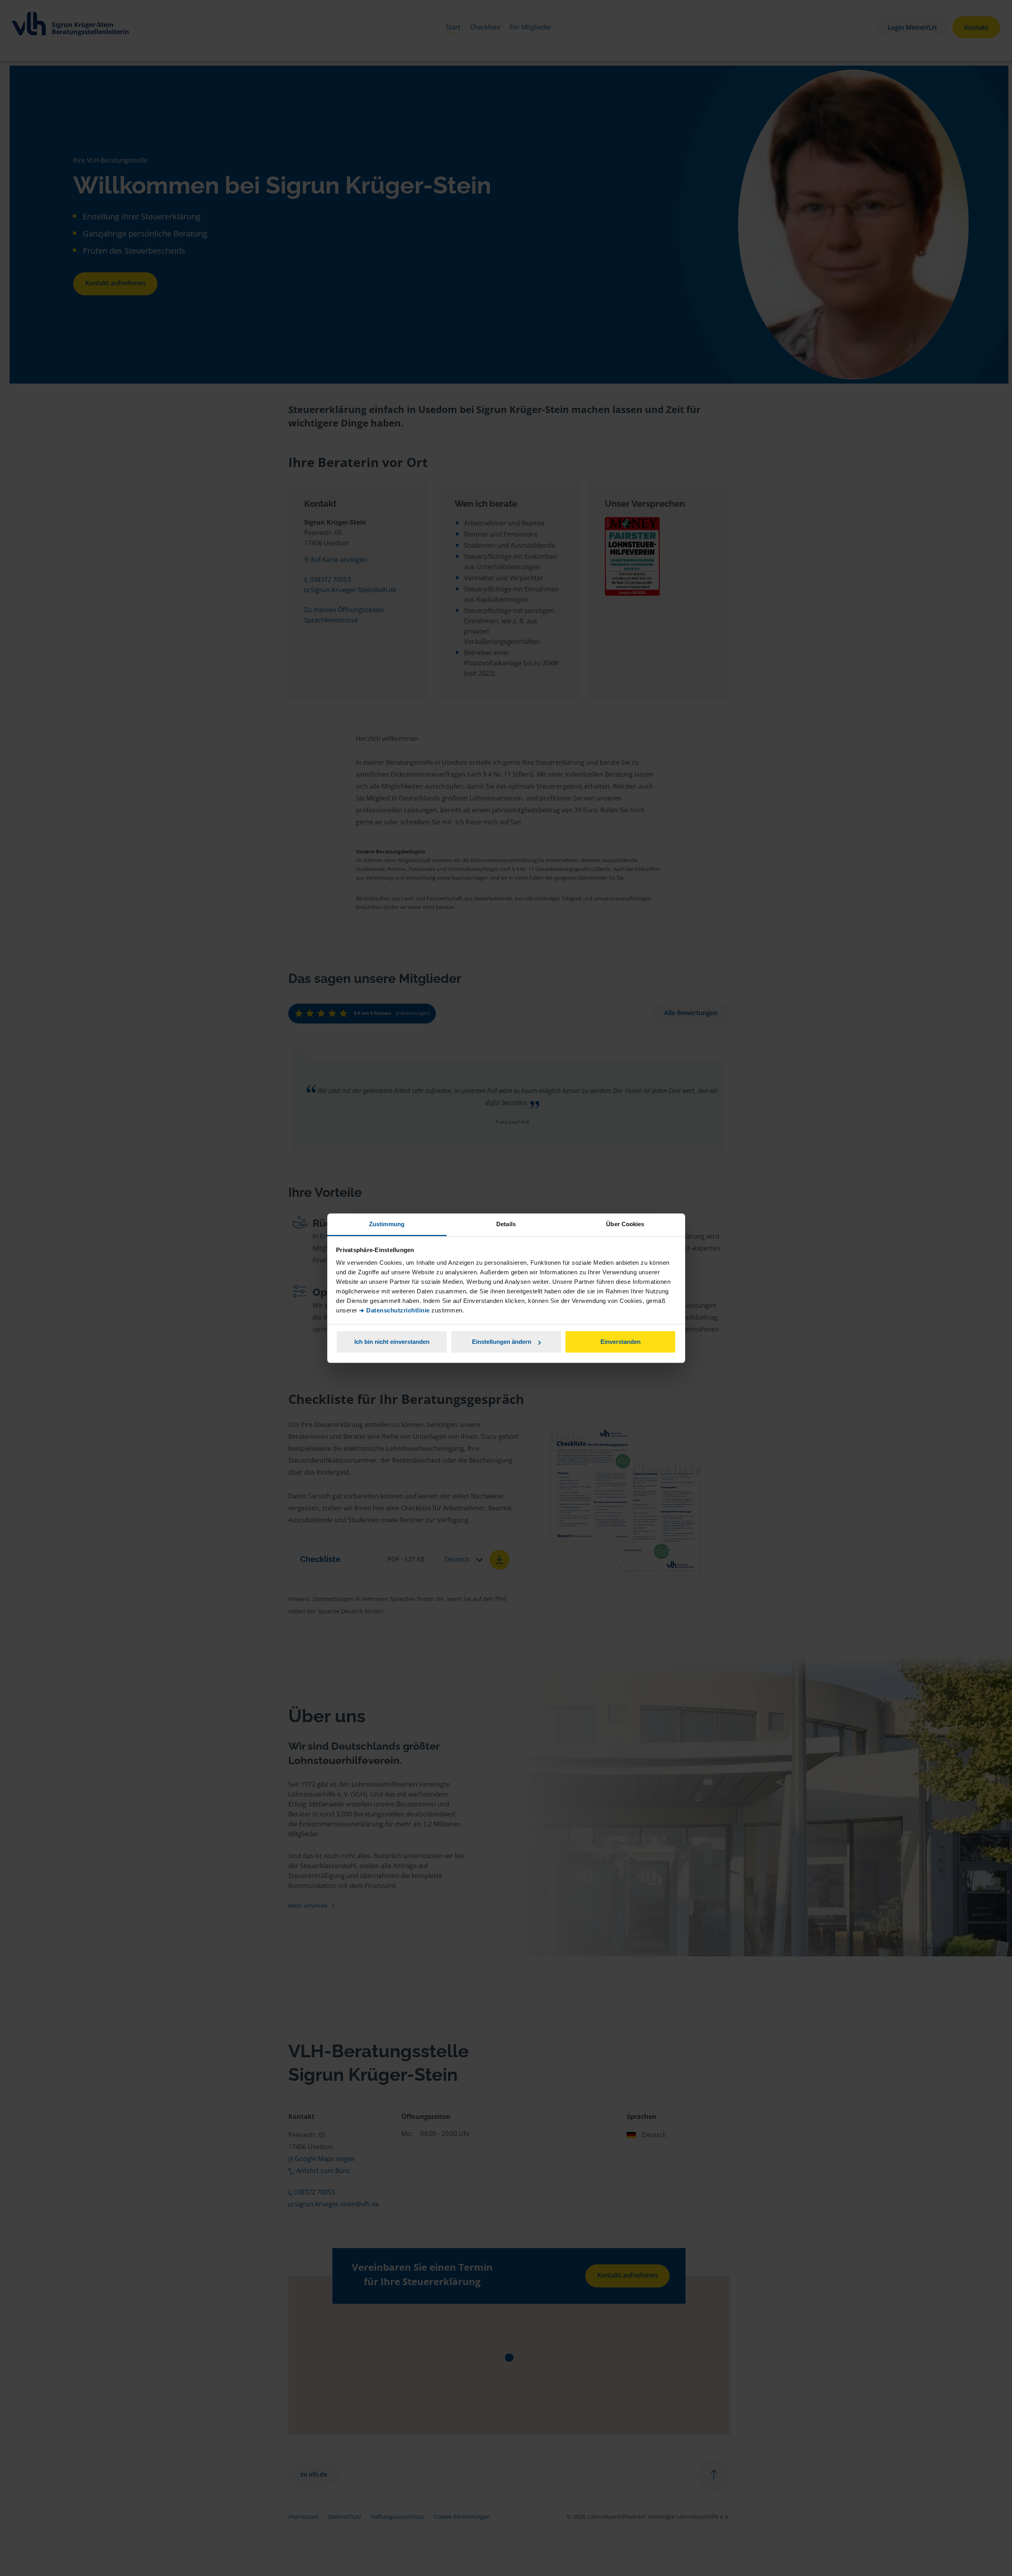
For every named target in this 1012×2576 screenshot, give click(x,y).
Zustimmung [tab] (387, 1224)
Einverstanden (621, 1342)
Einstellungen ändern (502, 1342)
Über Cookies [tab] (625, 1224)
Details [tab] (506, 1224)
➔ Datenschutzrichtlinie (394, 1310)
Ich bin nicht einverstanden (392, 1342)
